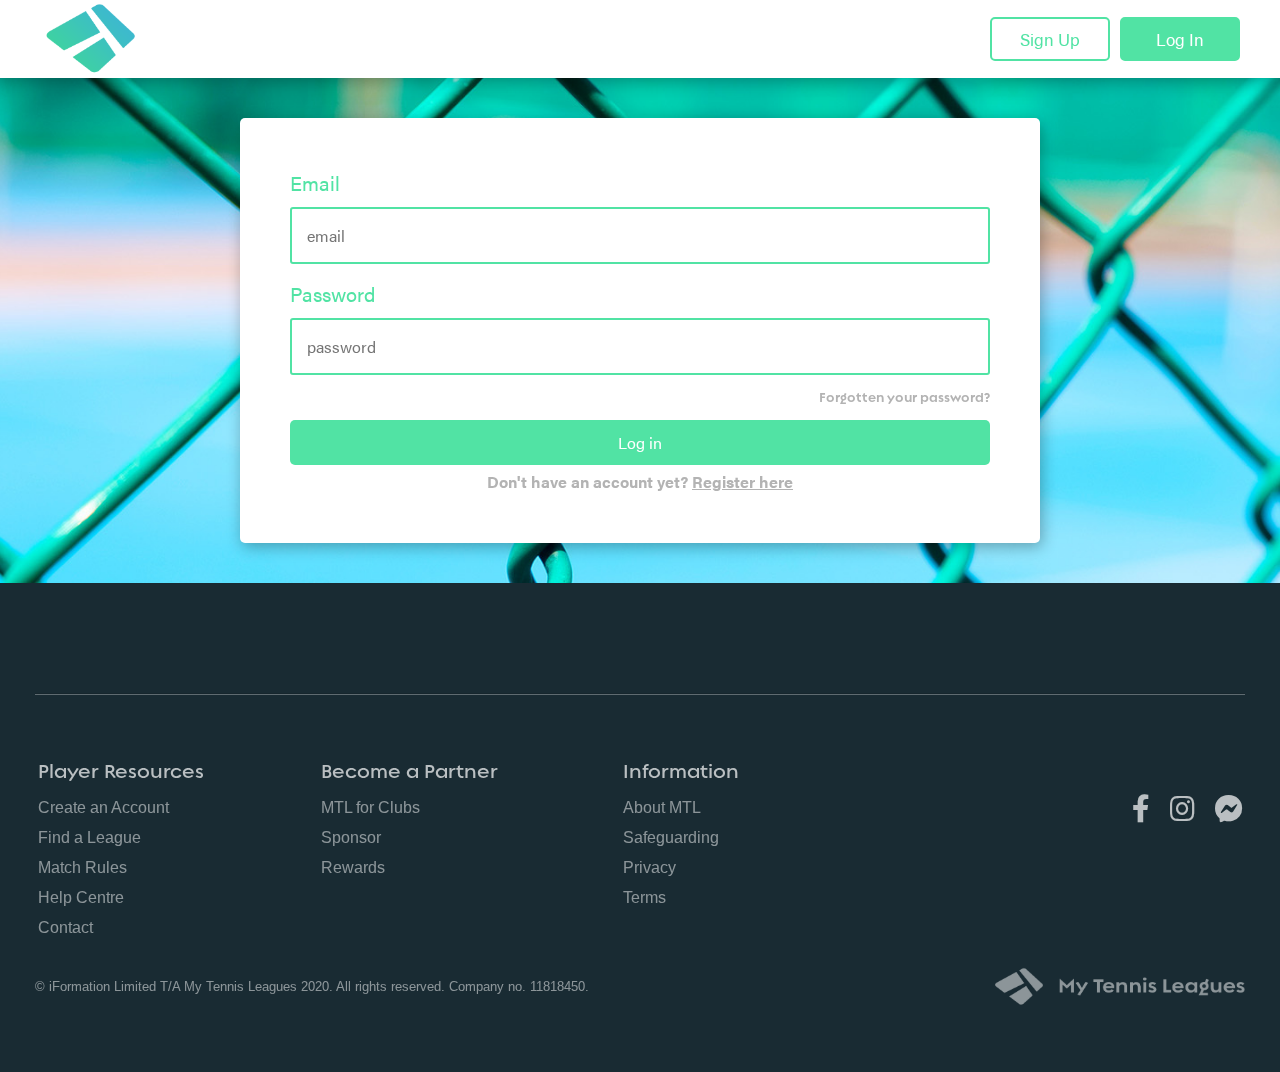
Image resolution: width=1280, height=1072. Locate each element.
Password (332, 293)
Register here (742, 481)
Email (315, 182)
